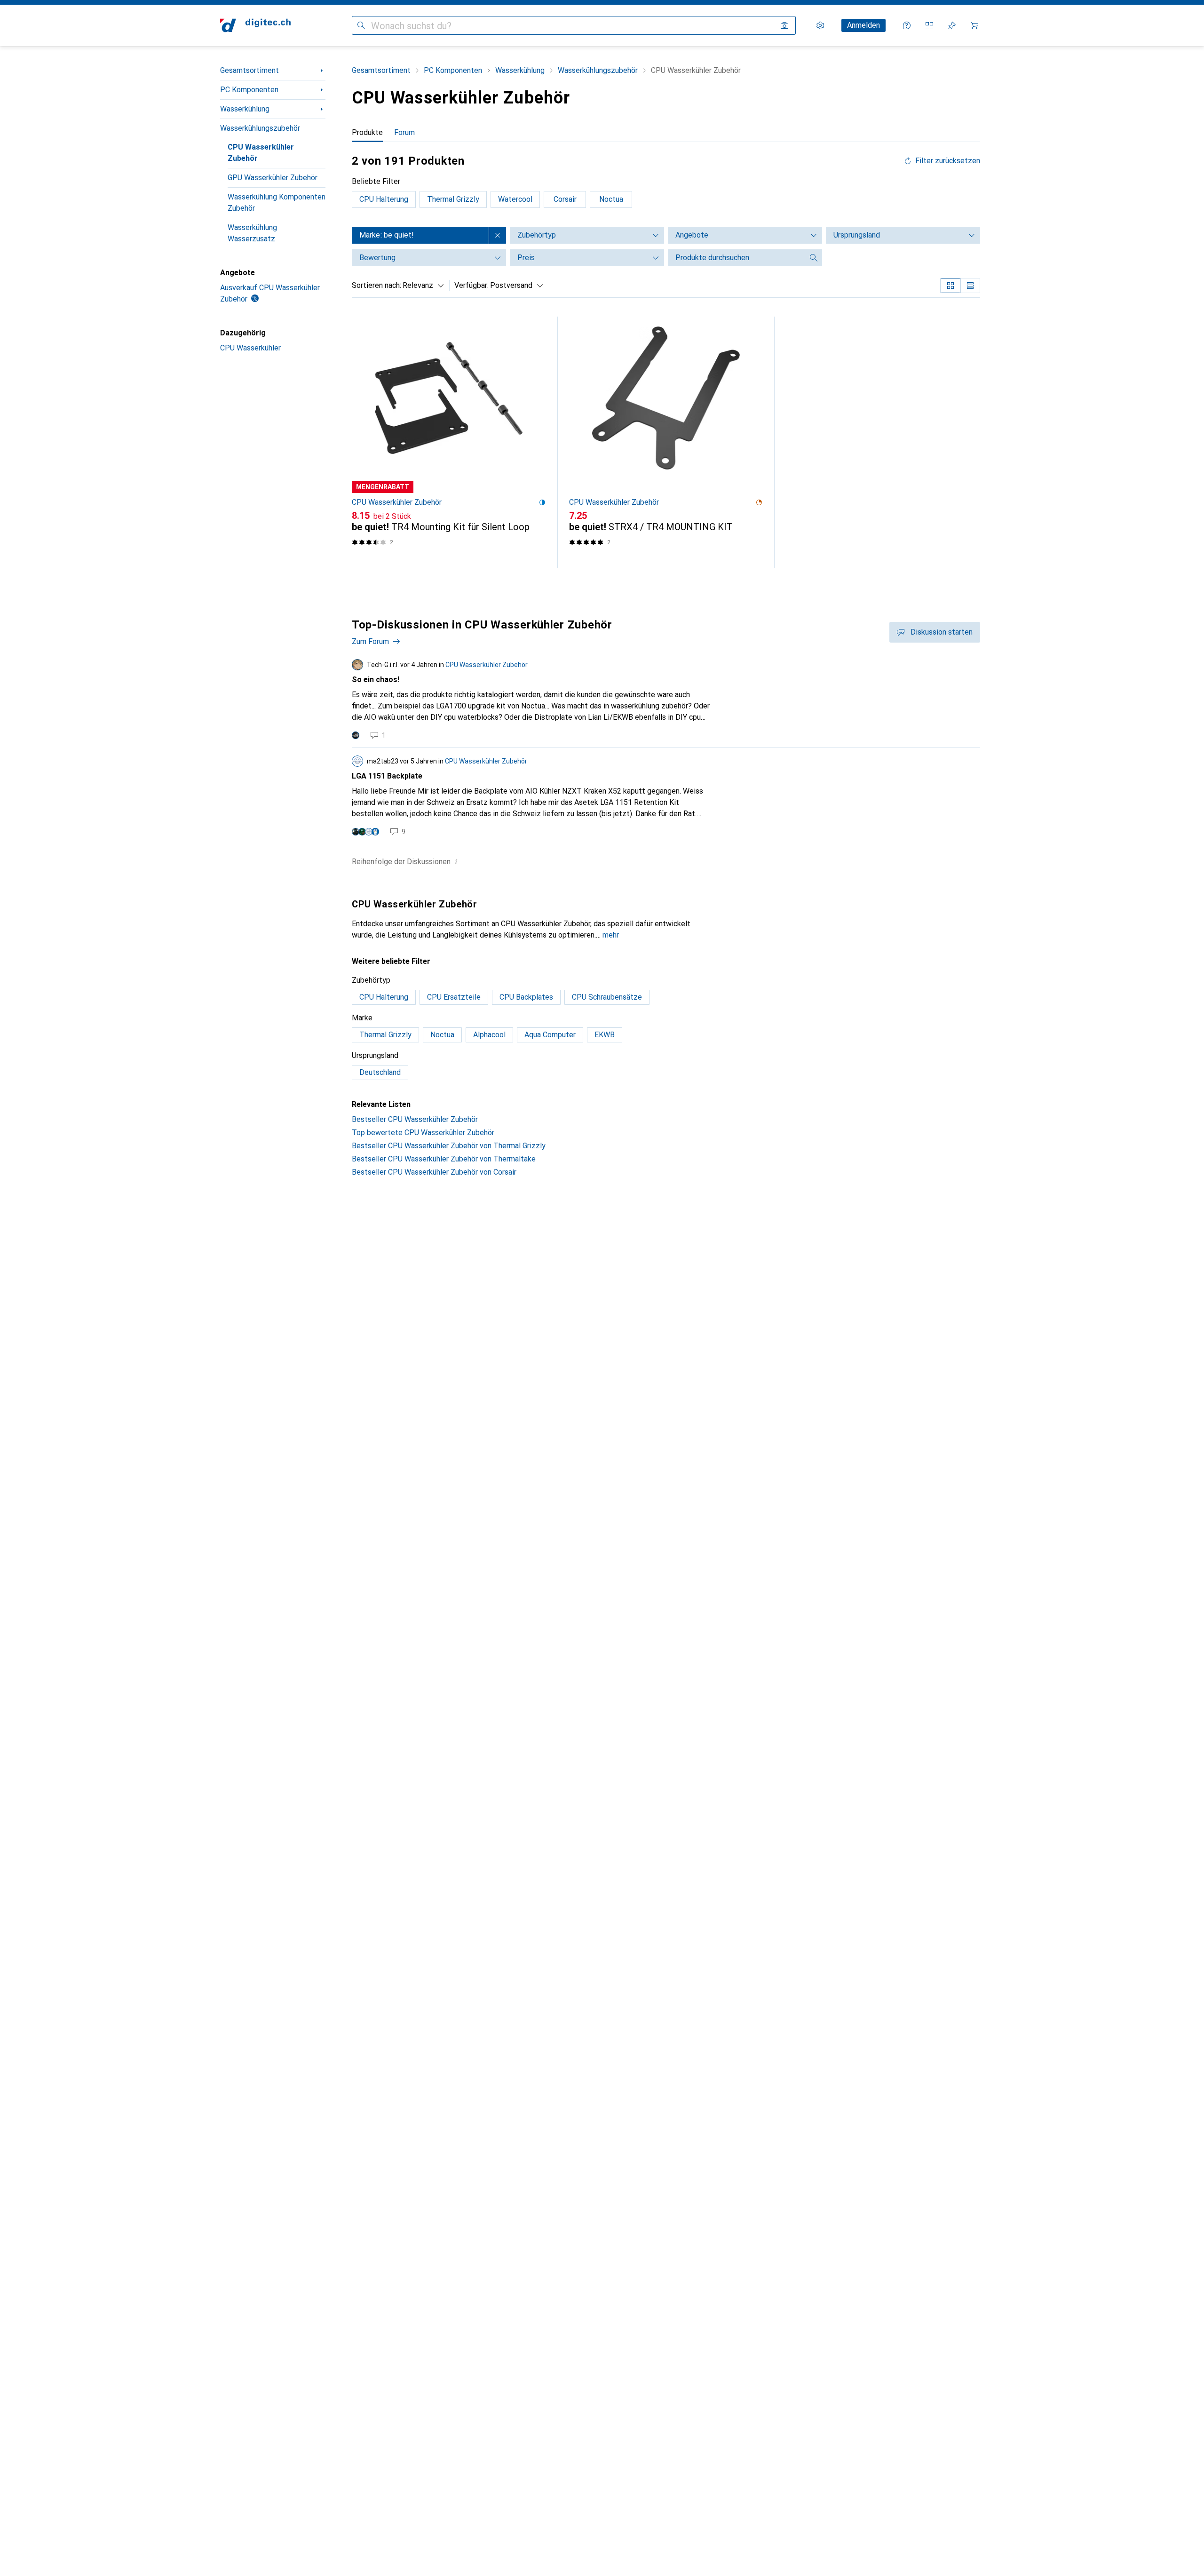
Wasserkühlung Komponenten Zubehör (277, 203)
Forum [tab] (404, 132)
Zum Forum (370, 641)
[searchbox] (736, 258)
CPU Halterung (384, 199)
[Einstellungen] (820, 25)
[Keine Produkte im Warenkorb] (974, 25)
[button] (542, 502)
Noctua (611, 199)
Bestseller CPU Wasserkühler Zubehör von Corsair (434, 1172)
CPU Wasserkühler (250, 348)
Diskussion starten (942, 632)
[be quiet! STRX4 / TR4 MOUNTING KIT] (666, 442)
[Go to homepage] (255, 25)
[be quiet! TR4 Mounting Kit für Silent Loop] (449, 442)
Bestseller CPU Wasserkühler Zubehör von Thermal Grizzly (449, 1146)
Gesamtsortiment (250, 70)
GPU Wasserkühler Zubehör (273, 178)
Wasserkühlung (245, 109)
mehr (611, 935)
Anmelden (863, 25)
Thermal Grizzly (453, 199)
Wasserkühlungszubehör (260, 128)
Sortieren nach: (376, 285)
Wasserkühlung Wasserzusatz (252, 233)
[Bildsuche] (784, 25)
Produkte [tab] (367, 132)
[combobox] (421, 286)
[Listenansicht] (970, 286)
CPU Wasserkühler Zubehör (261, 153)
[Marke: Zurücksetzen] (498, 235)
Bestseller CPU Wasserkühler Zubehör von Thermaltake (444, 1159)
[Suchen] (361, 25)
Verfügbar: (471, 285)
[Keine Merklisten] (952, 25)
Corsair (565, 199)
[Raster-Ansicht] (951, 286)
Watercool (515, 199)
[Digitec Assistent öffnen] (907, 25)
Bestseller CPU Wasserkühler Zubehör (415, 1119)
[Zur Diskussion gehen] (666, 700)
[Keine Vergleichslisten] (929, 25)
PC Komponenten (249, 90)
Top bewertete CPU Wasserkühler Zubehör (423, 1133)
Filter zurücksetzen (948, 161)
